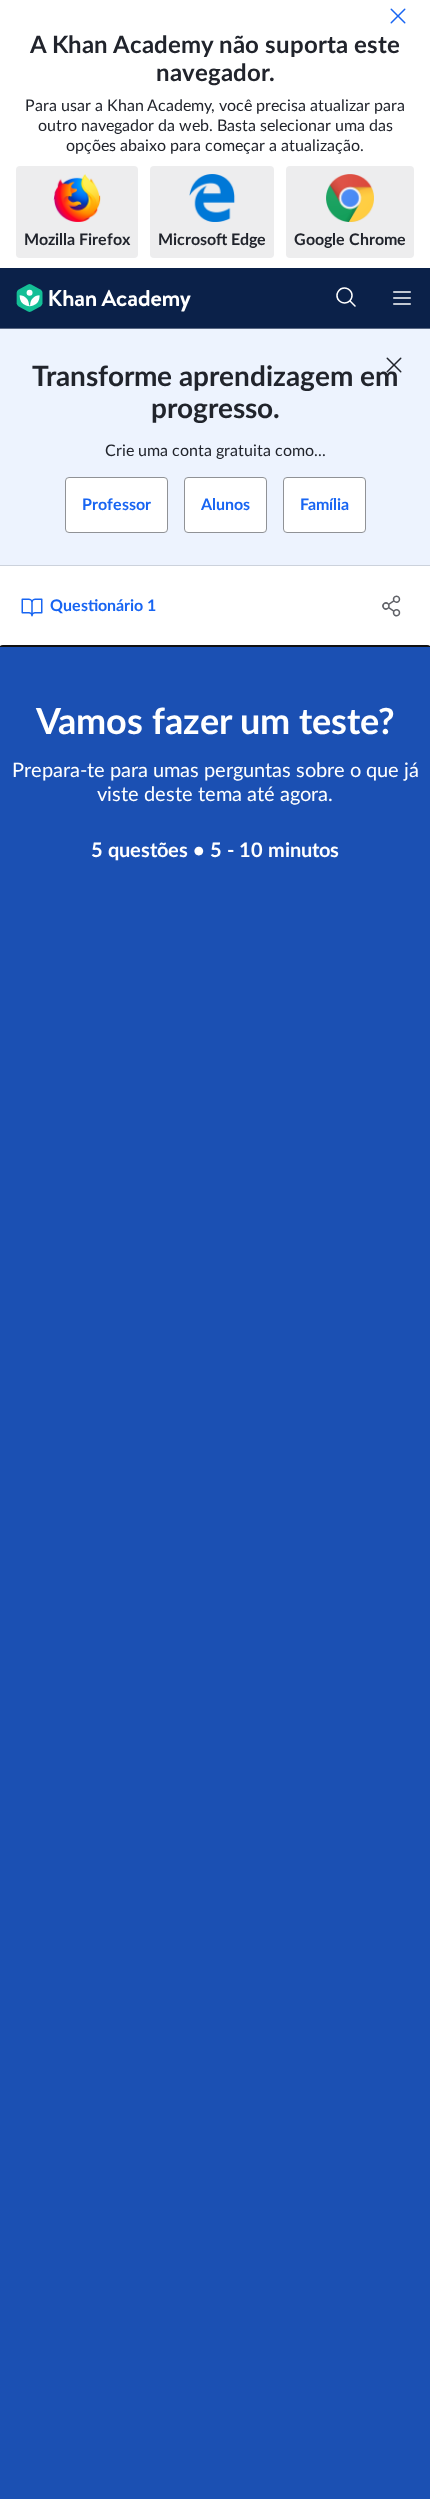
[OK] (398, 16)
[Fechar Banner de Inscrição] (394, 365)
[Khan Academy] (95, 298)
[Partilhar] (392, 606)
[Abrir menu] (402, 298)
